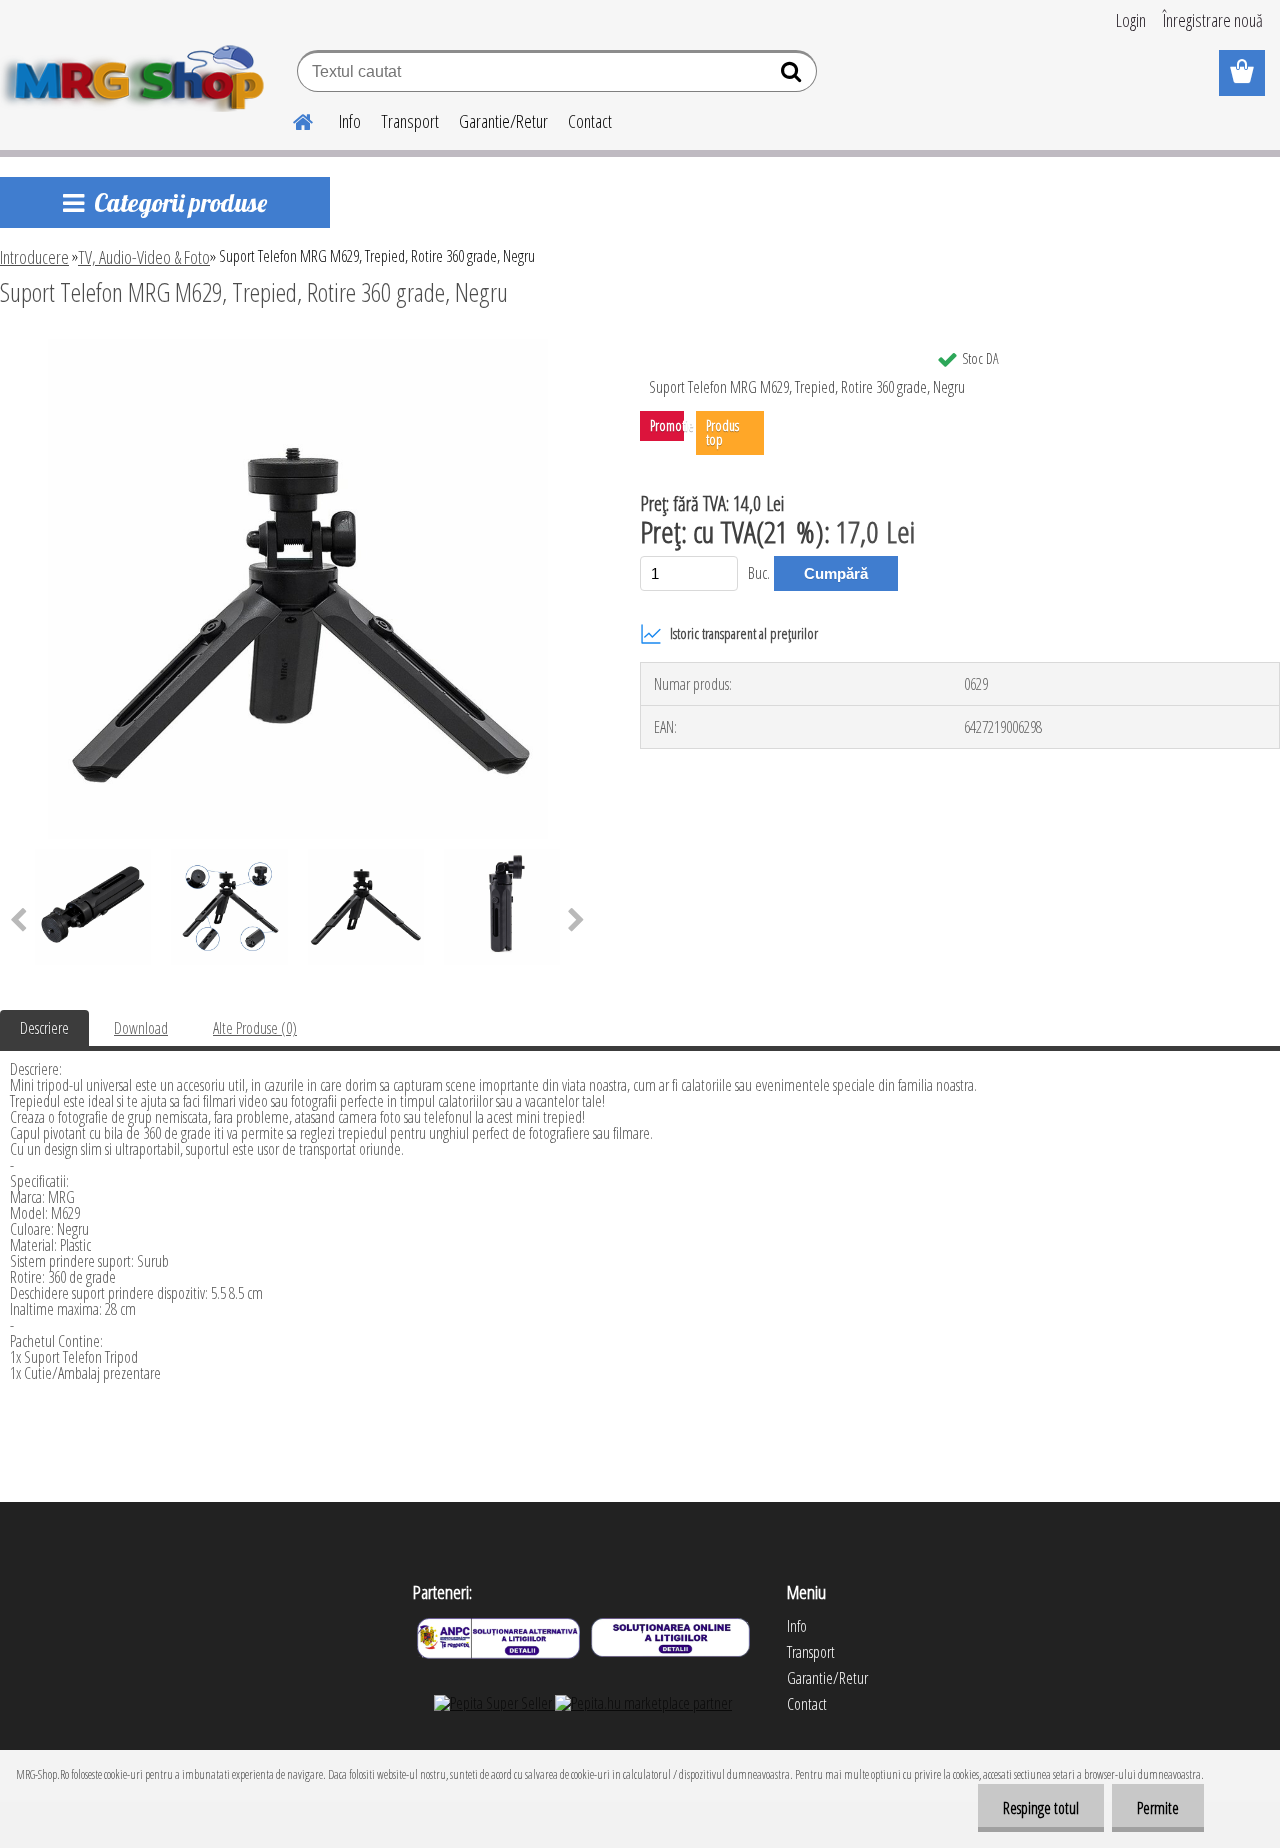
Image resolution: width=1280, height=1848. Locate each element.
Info (350, 121)
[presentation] (576, 921)
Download (141, 1028)
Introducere (34, 257)
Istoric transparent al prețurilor (744, 633)
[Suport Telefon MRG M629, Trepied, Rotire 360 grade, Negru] (298, 347)
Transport (410, 121)
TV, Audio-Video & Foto (144, 257)
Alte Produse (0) (255, 1028)
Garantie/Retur (503, 121)
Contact (590, 121)
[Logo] (137, 74)
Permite (1158, 1808)
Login (1131, 20)
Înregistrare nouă (1213, 20)
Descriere (44, 1028)
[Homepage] (291, 119)
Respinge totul (1041, 1808)
